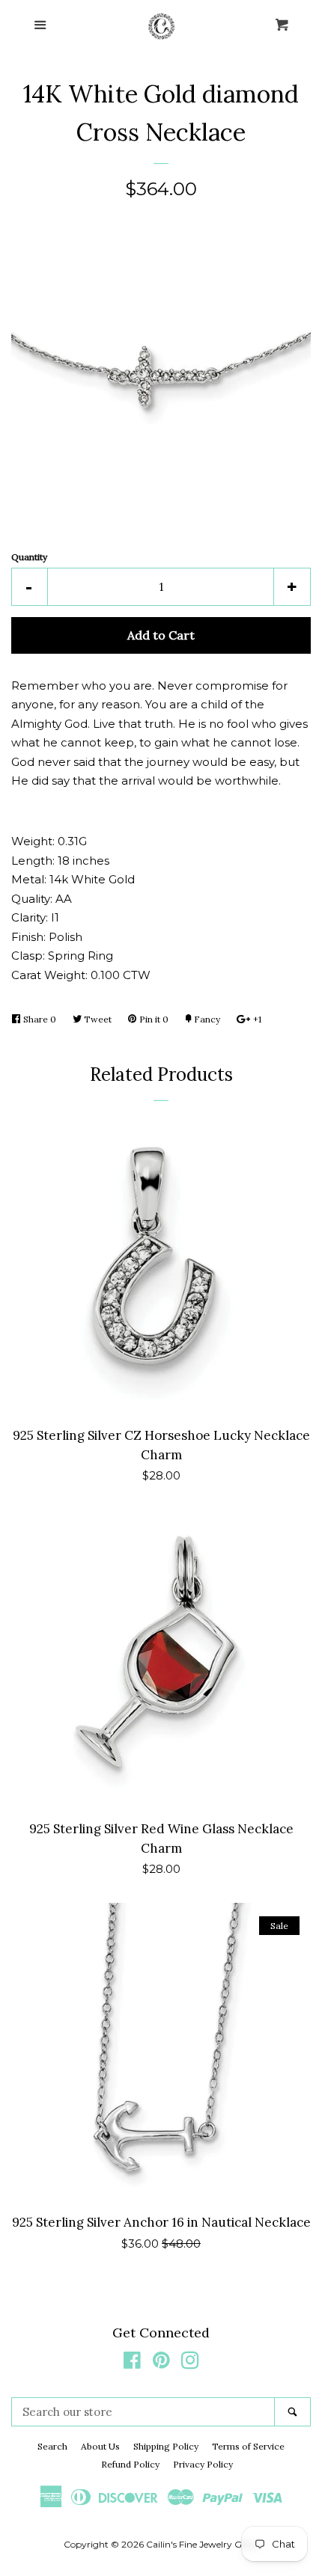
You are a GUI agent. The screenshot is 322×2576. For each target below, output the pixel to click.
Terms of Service (248, 2446)
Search (52, 2446)
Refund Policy (130, 2464)
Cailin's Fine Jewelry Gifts (200, 2544)
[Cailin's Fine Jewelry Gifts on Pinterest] (161, 2363)
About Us (100, 2446)
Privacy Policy (203, 2464)
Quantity (29, 557)
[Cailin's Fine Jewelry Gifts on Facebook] (132, 2363)
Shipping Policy (166, 2446)
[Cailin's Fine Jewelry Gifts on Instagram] (190, 2363)
